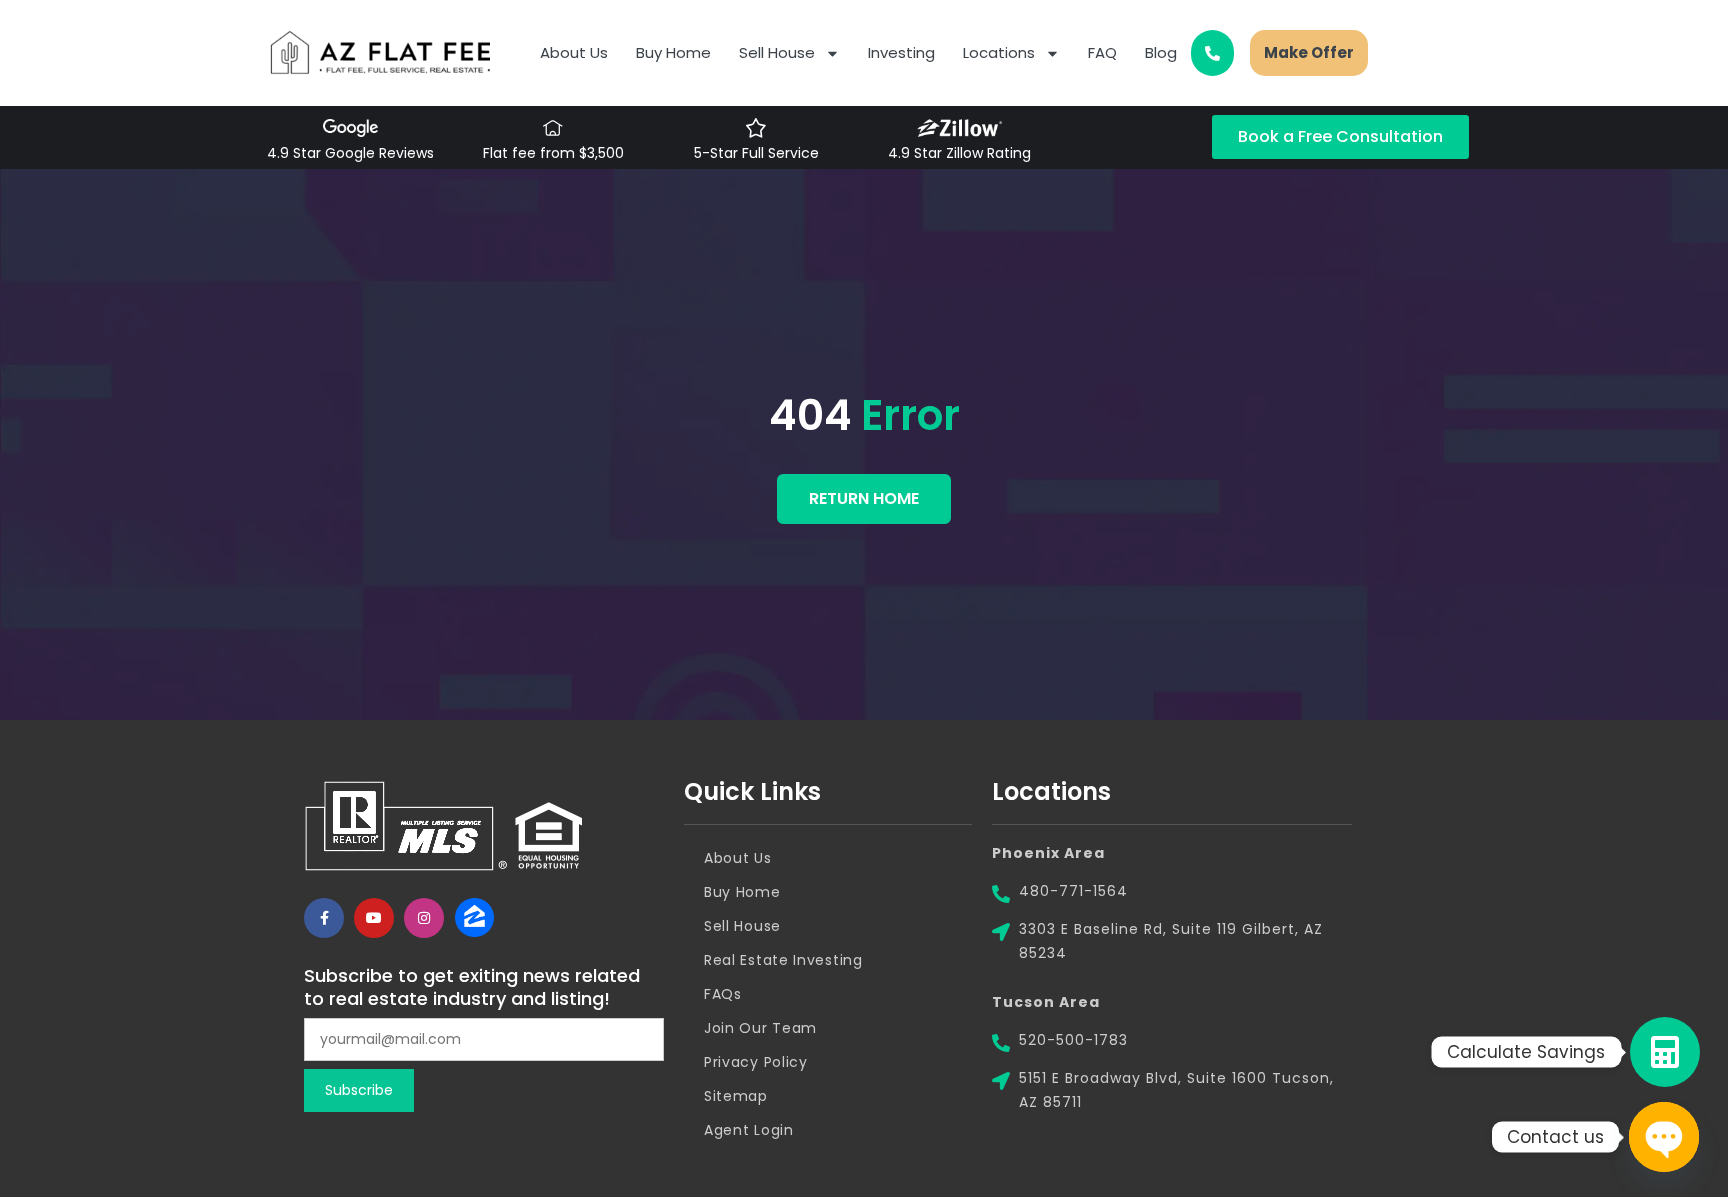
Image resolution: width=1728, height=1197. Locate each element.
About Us (574, 52)
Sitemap (736, 1096)
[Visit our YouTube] (374, 918)
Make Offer (1309, 52)
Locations (999, 52)
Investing (901, 52)
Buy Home (673, 52)
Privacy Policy (756, 1062)
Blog (1161, 52)
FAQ (1102, 52)
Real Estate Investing (783, 960)
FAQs (723, 994)
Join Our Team (760, 1028)
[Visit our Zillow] (474, 918)
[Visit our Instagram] (424, 918)
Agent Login (749, 1130)
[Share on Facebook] (324, 918)
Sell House (777, 52)
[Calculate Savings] (1665, 1052)
